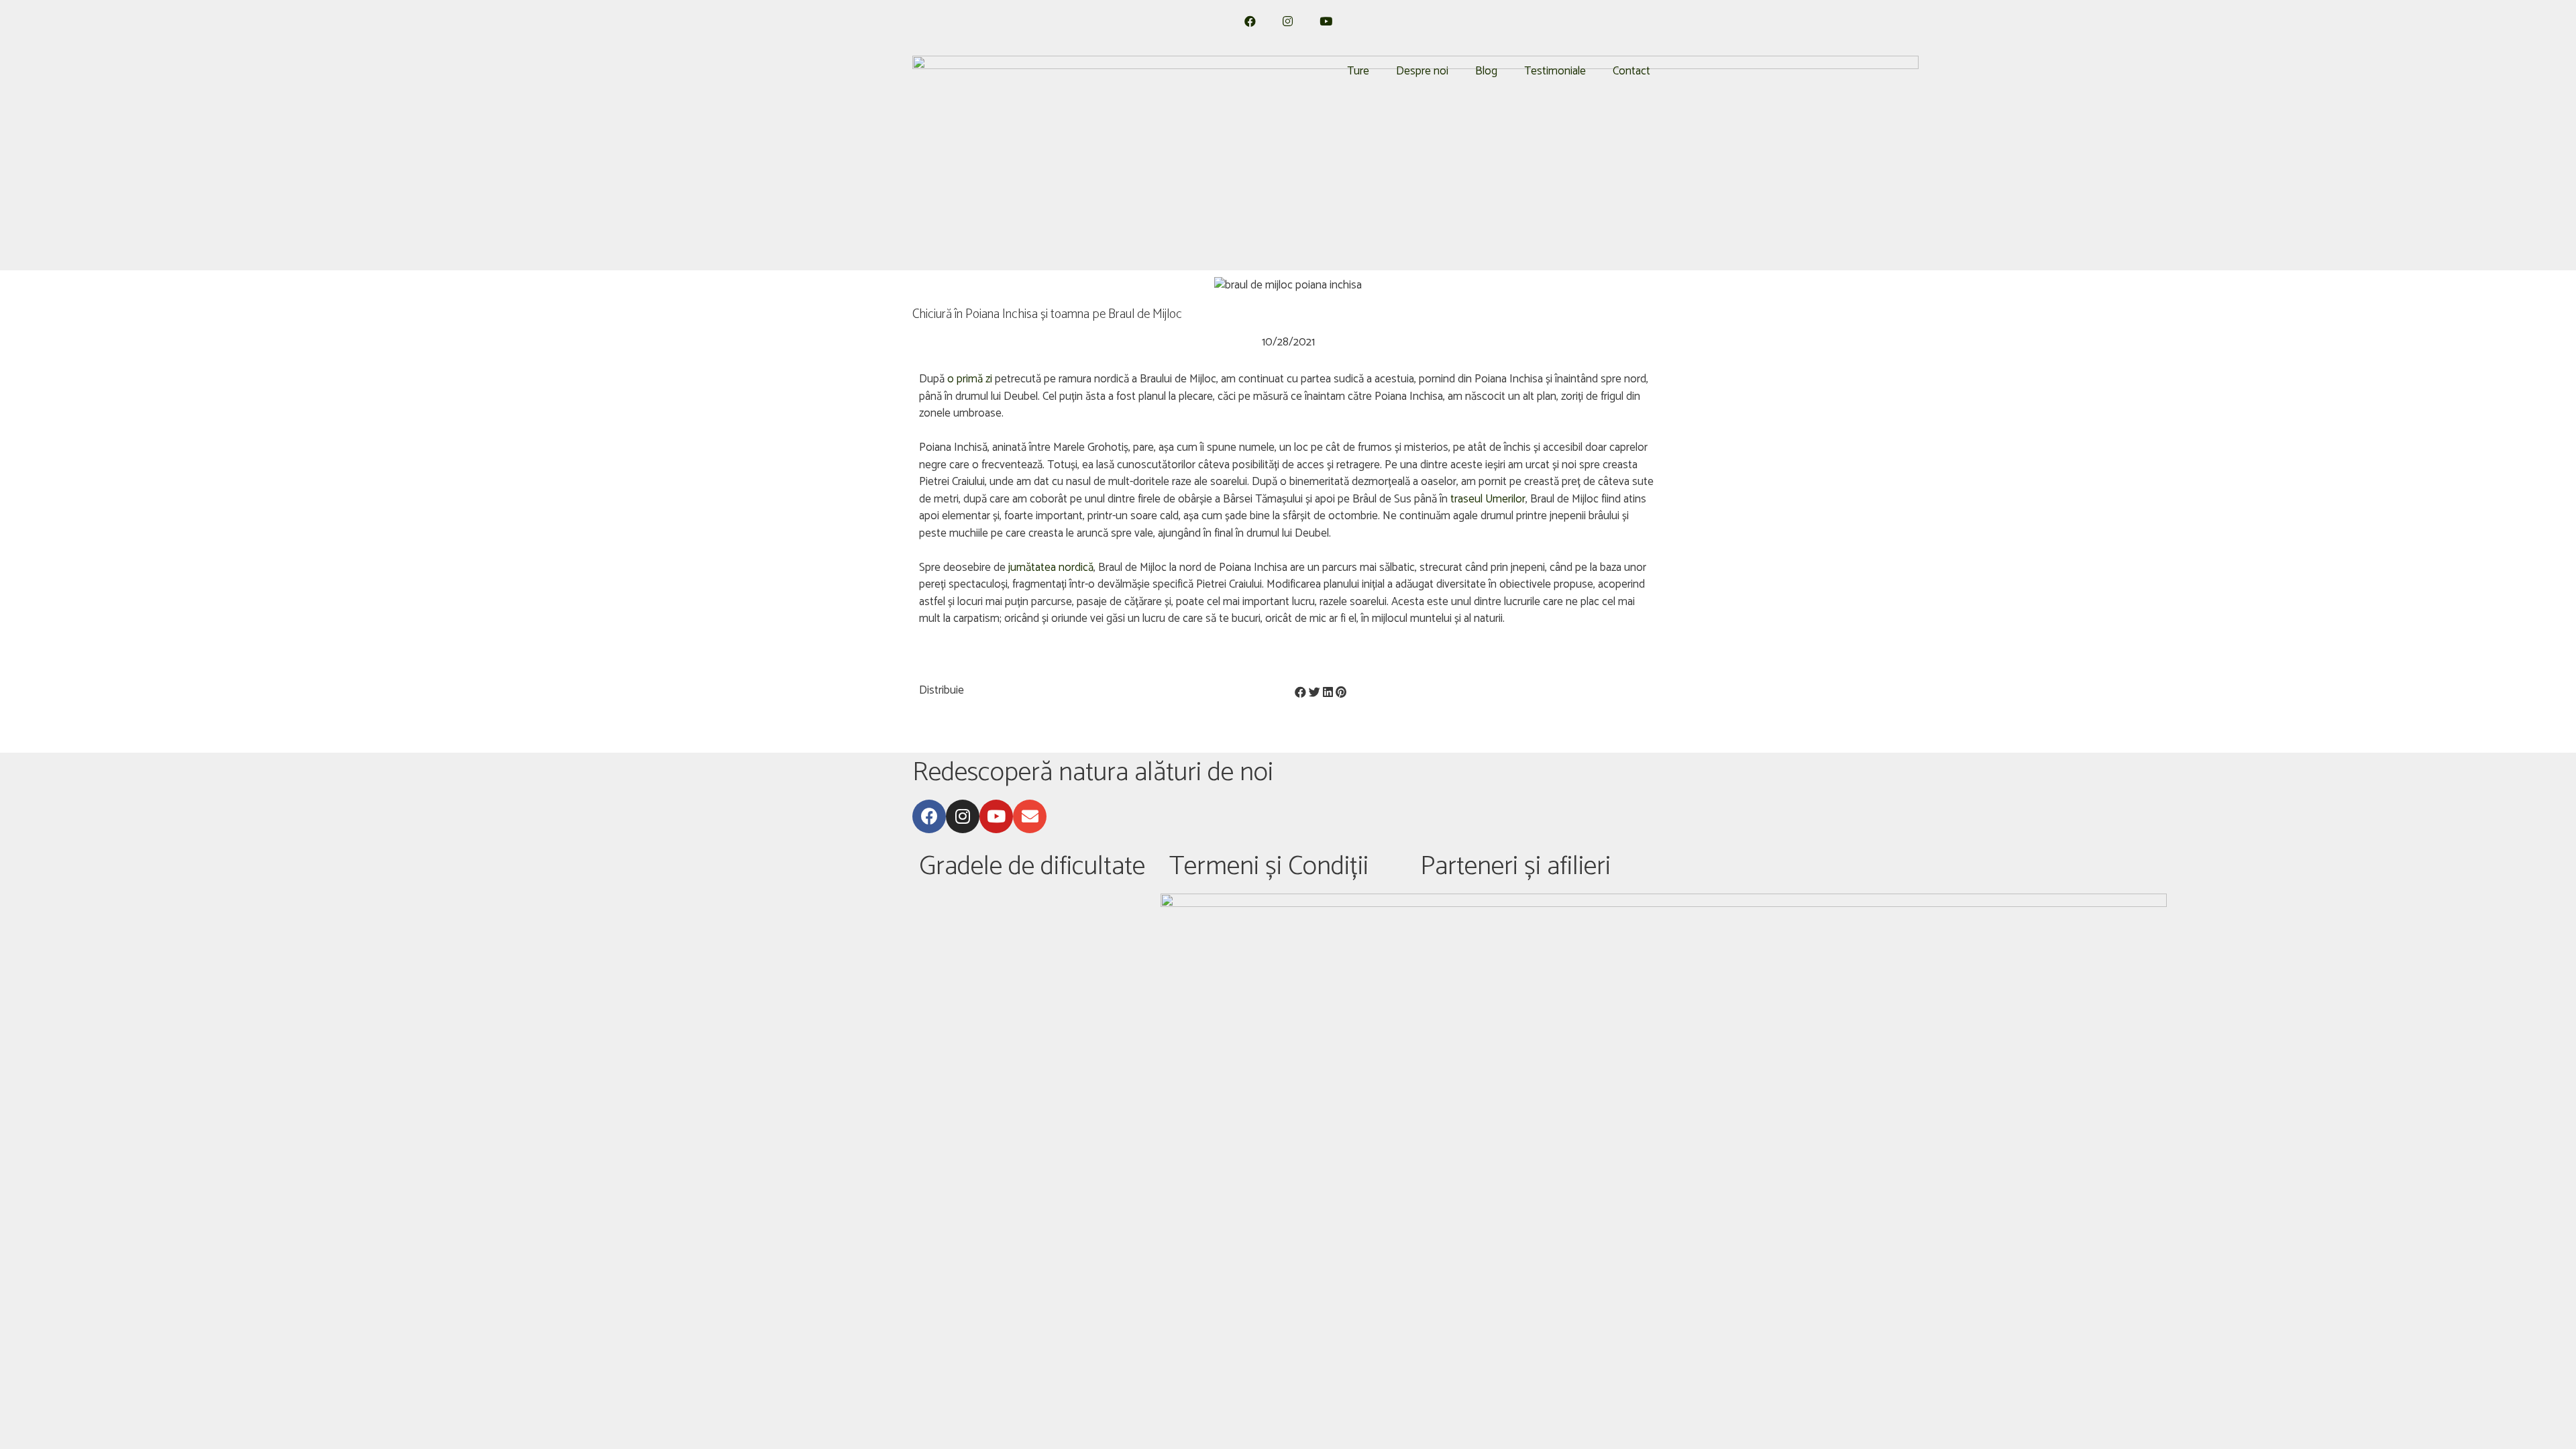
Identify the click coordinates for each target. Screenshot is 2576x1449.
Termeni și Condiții (1269, 867)
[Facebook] (929, 816)
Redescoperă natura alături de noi (1093, 773)
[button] (1300, 694)
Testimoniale (1555, 71)
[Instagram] (963, 816)
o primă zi (970, 379)
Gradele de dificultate (1032, 867)
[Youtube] (996, 816)
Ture (1358, 71)
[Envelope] (1030, 816)
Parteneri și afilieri (1515, 867)
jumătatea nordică (1051, 568)
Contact (1631, 71)
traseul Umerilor (1488, 499)
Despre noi (1422, 71)
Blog (1486, 71)
